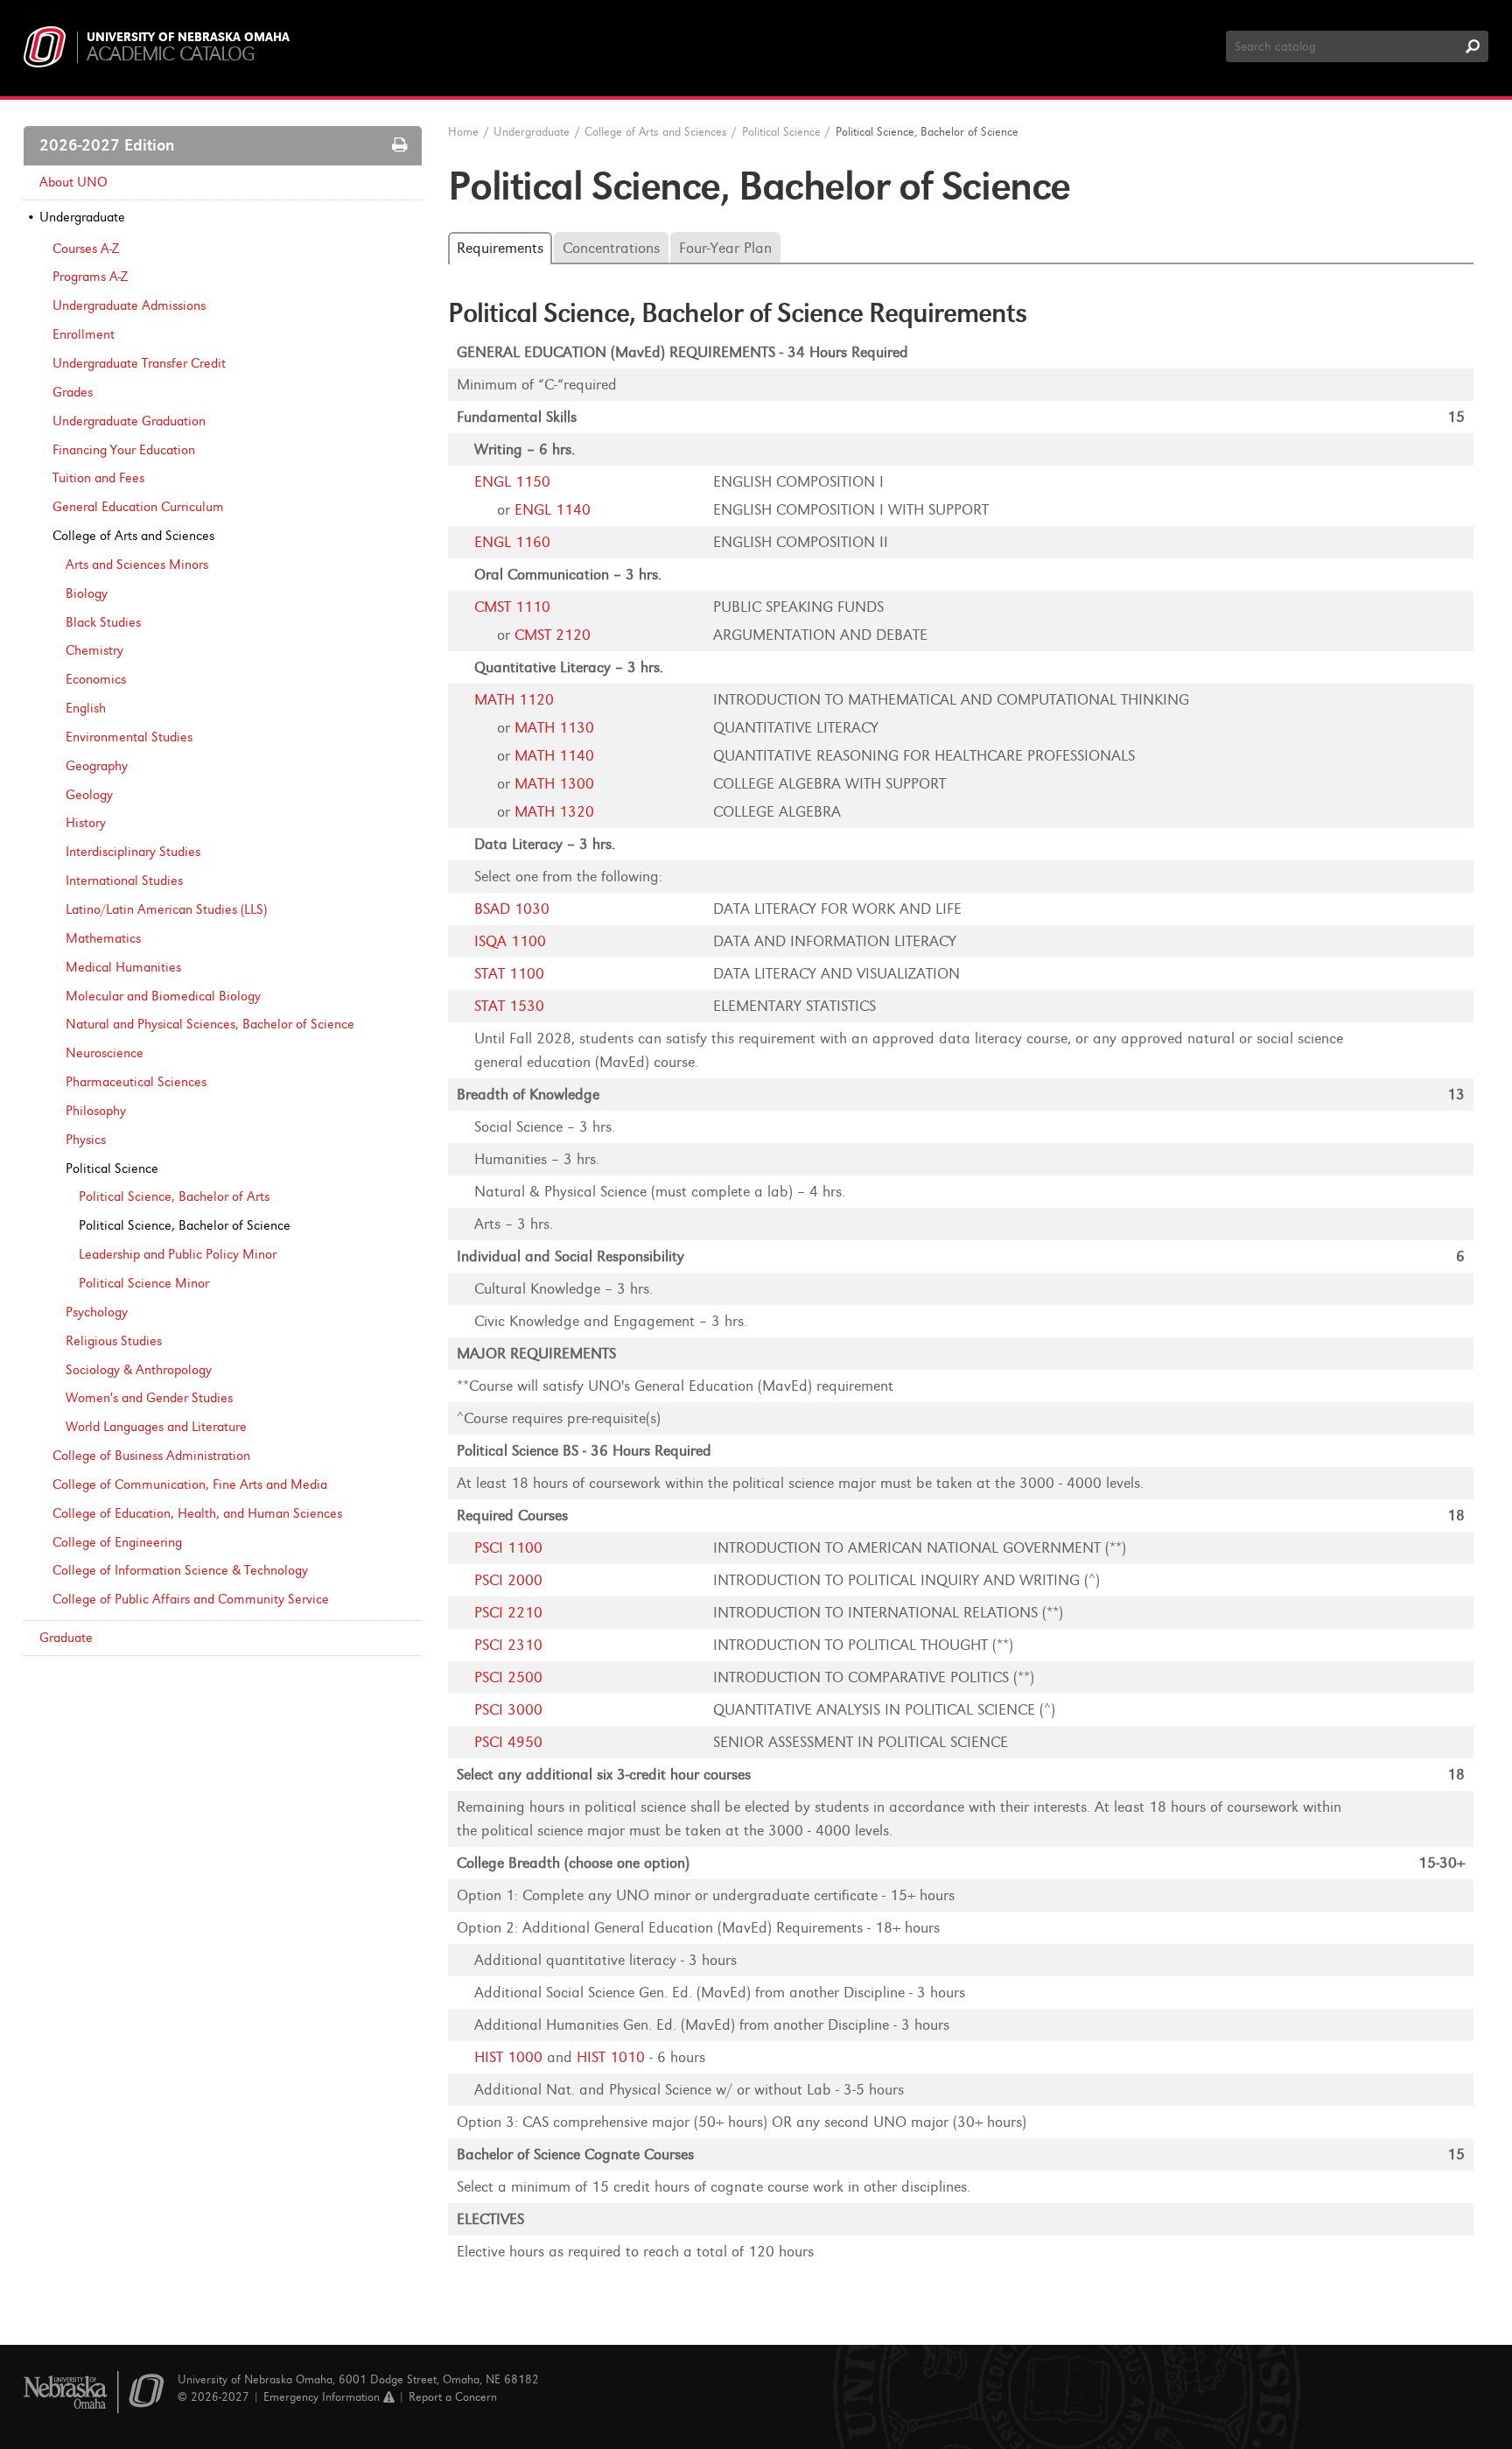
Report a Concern (453, 2397)
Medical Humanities (123, 967)
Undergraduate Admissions (129, 305)
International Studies (124, 881)
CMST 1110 (512, 607)
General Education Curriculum (138, 507)
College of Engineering (117, 1542)
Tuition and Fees (98, 478)
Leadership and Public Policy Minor (178, 1254)
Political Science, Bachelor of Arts (174, 1196)
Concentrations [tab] (611, 248)
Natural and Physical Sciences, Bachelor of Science (210, 1024)
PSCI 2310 (508, 1645)
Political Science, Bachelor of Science (185, 1225)
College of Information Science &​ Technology (180, 1570)
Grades (73, 392)
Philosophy (96, 1111)
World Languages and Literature (156, 1427)
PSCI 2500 (508, 1677)
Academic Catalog (170, 54)
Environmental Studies (129, 737)
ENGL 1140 (553, 510)
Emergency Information (323, 2397)
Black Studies (103, 622)
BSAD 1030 (512, 909)
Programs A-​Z (90, 277)
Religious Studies (114, 1341)
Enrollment (84, 334)
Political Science (112, 1168)
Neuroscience (105, 1053)
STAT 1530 (509, 1006)
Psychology (97, 1312)
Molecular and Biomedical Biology (163, 996)
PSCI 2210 (508, 1613)
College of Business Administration (151, 1456)
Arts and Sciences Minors (137, 565)
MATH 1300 (554, 784)
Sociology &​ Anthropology (139, 1370)
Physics (86, 1140)
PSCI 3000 (508, 1710)
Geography (97, 766)
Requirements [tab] (500, 248)
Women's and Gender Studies (149, 1398)
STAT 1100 (509, 974)
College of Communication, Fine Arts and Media (190, 1484)
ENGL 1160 (512, 542)
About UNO (73, 182)
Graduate (66, 1638)
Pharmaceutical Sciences (136, 1082)
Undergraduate (82, 217)
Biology (87, 593)
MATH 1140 (554, 756)
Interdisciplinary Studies (133, 852)
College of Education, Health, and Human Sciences (197, 1513)
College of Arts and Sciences (133, 536)
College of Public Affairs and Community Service (191, 1599)
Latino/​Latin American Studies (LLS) (166, 909)
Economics (96, 679)
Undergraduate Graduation (129, 421)
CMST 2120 (553, 635)
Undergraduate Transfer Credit (139, 363)
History (86, 823)
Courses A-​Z (86, 249)
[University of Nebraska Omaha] (94, 2393)
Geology (89, 795)
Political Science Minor (144, 1283)
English (86, 708)
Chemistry (94, 650)
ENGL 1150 (512, 482)
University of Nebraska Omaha (188, 38)
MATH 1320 (554, 812)
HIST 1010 (611, 2057)
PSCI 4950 (508, 1742)
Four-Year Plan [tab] (725, 248)
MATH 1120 (514, 700)
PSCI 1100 (508, 1548)
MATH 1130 (554, 728)
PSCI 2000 (508, 1580)
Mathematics (103, 938)
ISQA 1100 (510, 941)
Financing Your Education (124, 450)
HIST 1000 (508, 2057)
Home (463, 132)
